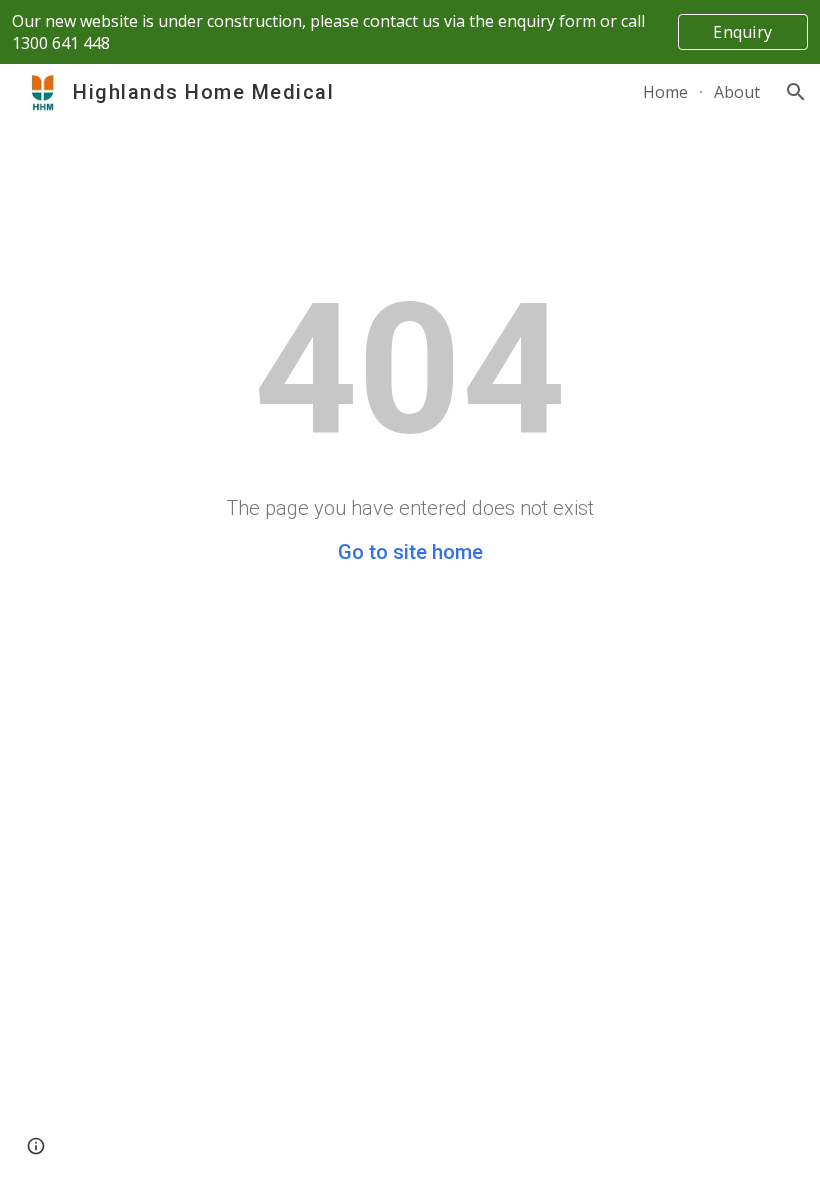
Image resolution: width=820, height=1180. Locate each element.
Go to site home (410, 552)
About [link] (737, 92)
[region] (410, 32)
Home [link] (665, 92)
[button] (796, 92)
